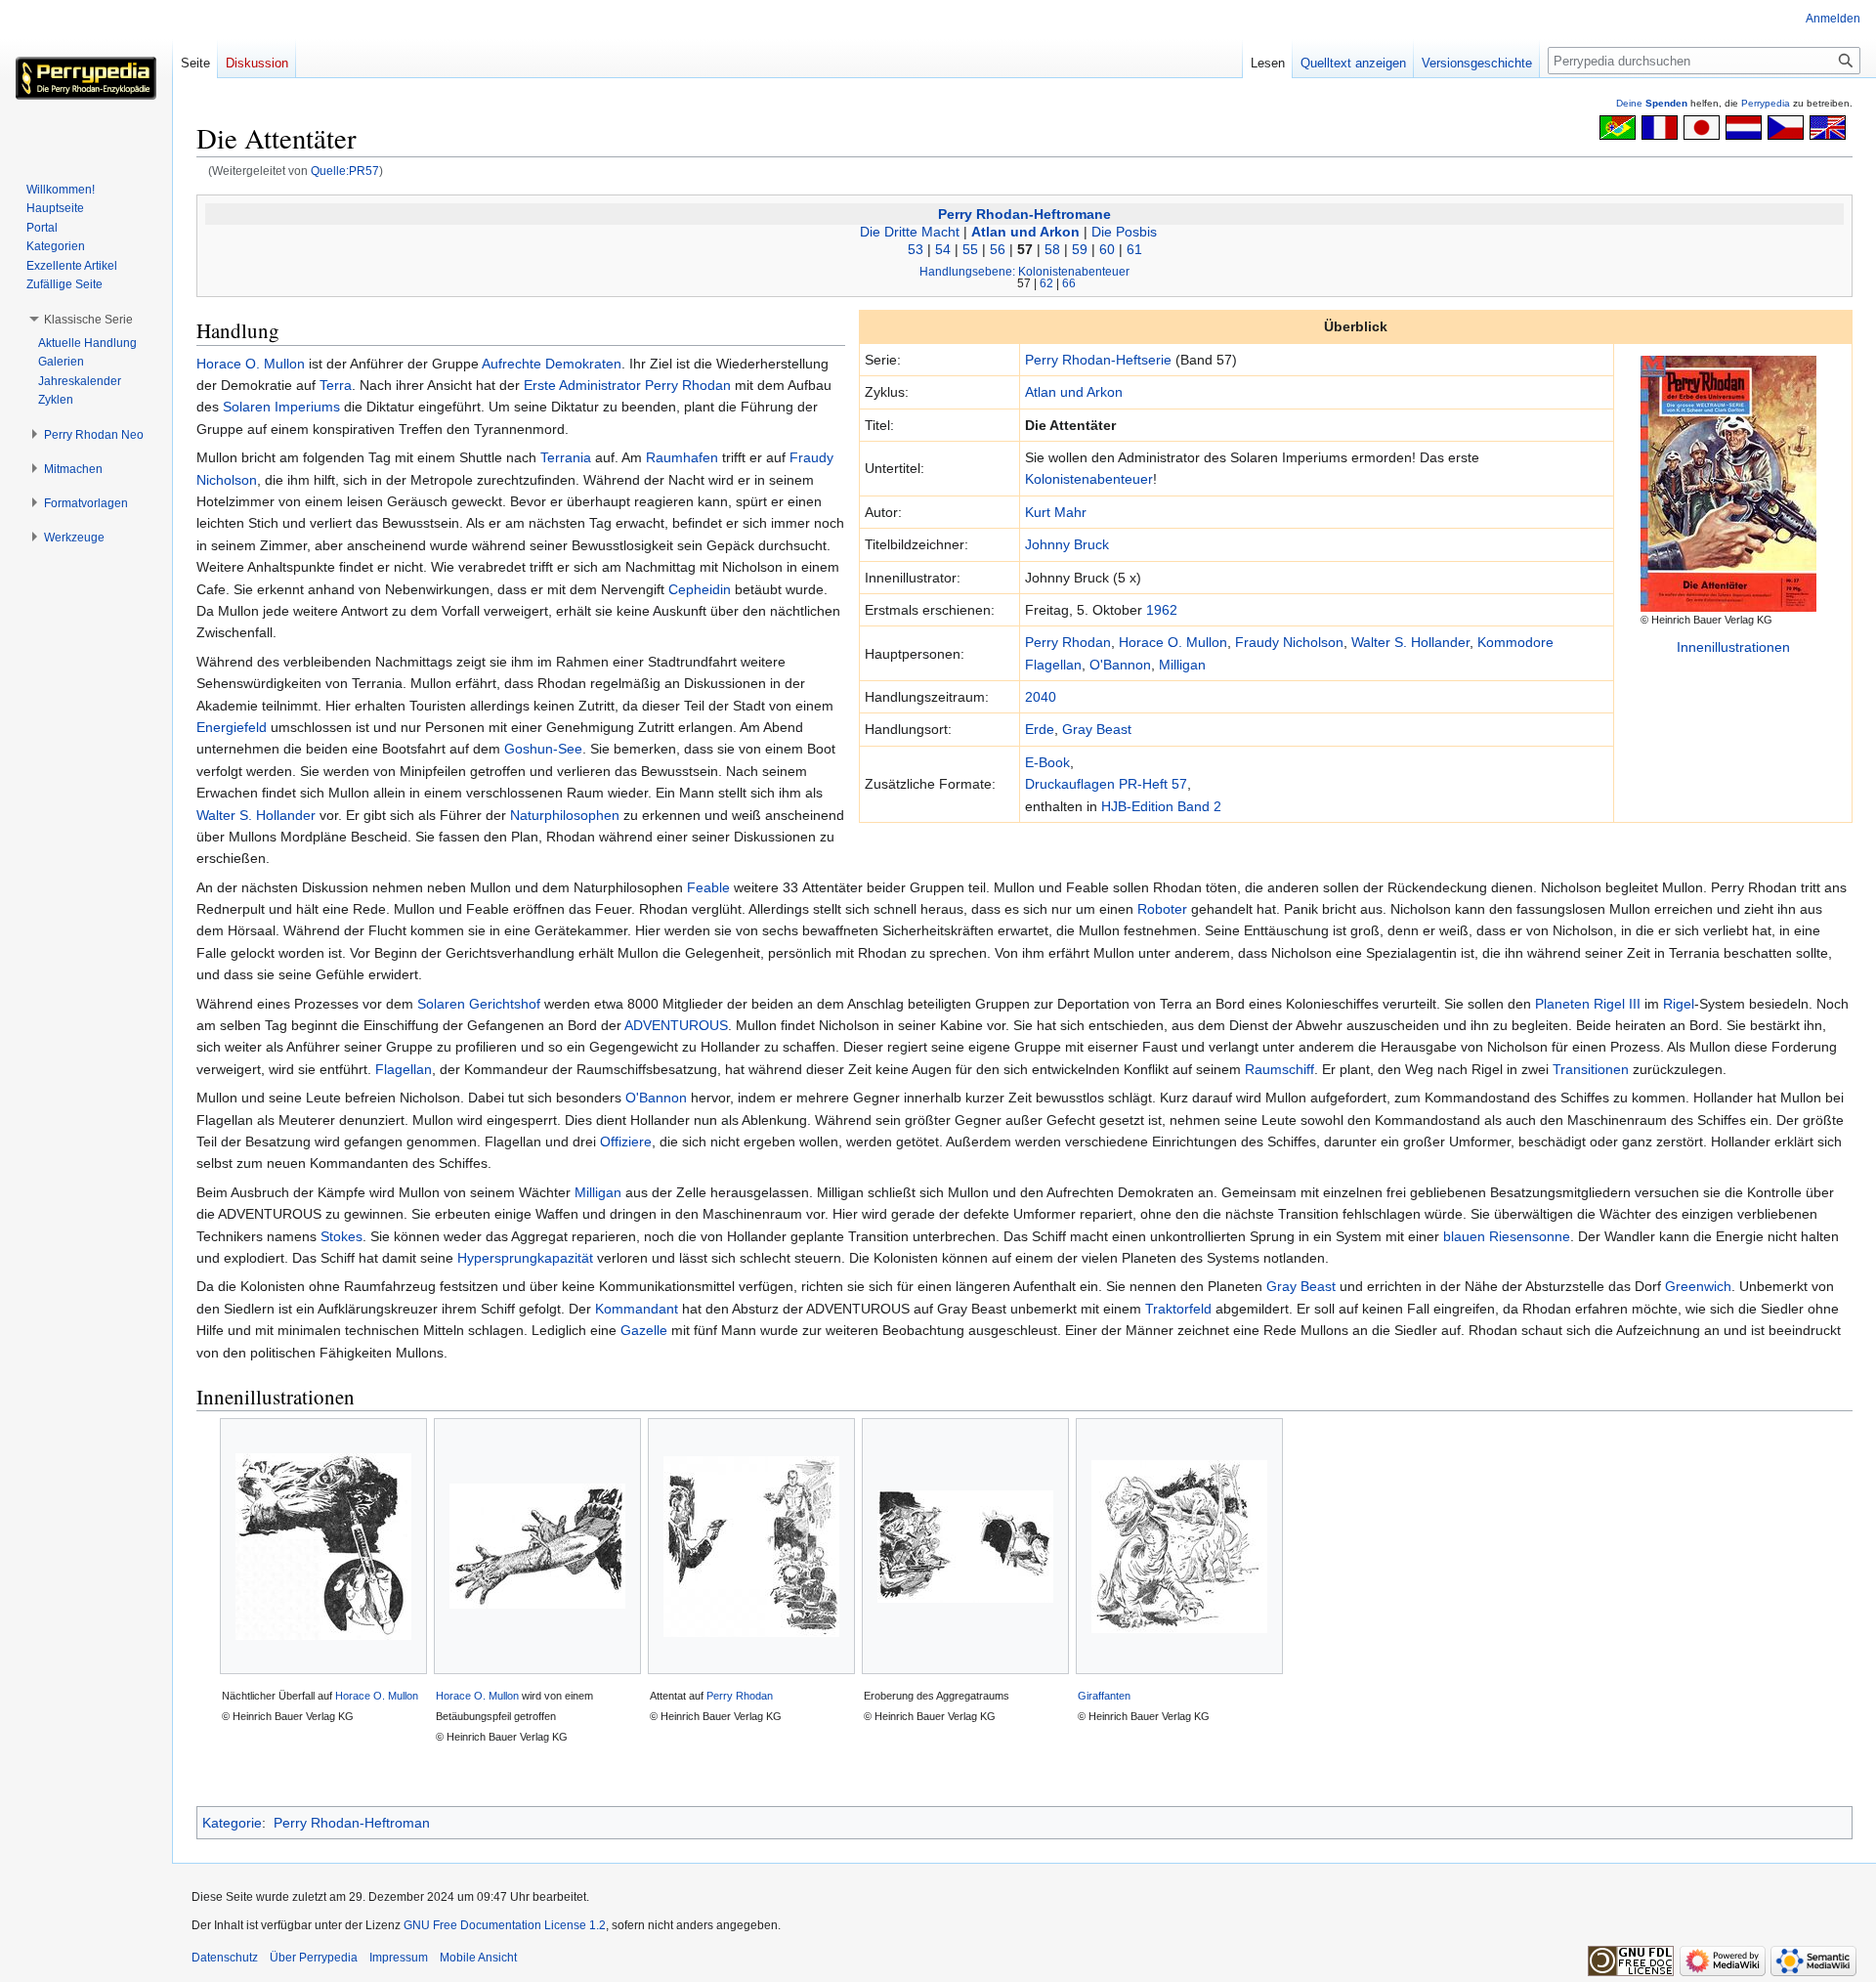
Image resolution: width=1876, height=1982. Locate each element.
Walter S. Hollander (1410, 642)
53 (916, 249)
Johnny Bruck (1067, 544)
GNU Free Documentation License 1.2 (505, 1925)
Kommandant (637, 1309)
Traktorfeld (1178, 1309)
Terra (336, 385)
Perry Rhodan (1068, 642)
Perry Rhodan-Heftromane (1024, 214)
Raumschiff (1279, 1069)
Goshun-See (543, 749)
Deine (1652, 103)
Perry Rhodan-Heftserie (1098, 360)
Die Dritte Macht (910, 232)
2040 (1041, 697)
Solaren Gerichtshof (479, 1004)
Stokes (341, 1236)
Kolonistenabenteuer (1089, 479)
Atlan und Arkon (1025, 232)
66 (1069, 283)
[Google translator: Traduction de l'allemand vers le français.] (1660, 126)
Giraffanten (1104, 1696)
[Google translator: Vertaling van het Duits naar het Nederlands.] (1744, 126)
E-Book (1047, 762)
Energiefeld (232, 727)
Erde (1040, 729)
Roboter (1162, 909)
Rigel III (1617, 1004)
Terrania (566, 457)
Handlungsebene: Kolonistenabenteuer (1024, 271)
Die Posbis (1124, 232)
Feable (708, 887)
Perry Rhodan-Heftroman (352, 1823)
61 (1134, 249)
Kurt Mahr (1056, 512)
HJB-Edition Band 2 (1161, 806)
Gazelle (644, 1330)
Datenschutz (225, 1958)
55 (970, 249)
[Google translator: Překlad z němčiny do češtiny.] (1786, 126)
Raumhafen (682, 457)
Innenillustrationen (1733, 647)
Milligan (1182, 665)
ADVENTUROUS (676, 1025)
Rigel (1679, 1004)
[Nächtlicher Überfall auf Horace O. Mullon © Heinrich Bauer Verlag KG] (323, 1547)
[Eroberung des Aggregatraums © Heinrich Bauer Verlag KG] (965, 1547)
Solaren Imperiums (281, 407)
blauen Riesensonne (1507, 1236)
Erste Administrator (582, 385)
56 (998, 249)
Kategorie (232, 1823)
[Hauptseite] (86, 78)
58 (1052, 249)
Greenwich (1698, 1286)
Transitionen (1591, 1069)
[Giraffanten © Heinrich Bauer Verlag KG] (1179, 1547)
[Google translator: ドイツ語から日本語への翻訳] (1702, 126)
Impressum (399, 1958)
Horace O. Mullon (1173, 642)
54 (943, 249)
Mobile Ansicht (478, 1958)
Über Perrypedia (314, 1958)
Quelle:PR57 (345, 171)
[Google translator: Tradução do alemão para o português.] (1618, 126)
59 (1080, 249)
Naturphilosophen (565, 815)
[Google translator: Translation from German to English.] (1828, 126)
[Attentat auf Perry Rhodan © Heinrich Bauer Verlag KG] (751, 1547)
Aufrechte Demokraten (552, 364)
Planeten (1562, 1004)
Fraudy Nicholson (1289, 642)
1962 (1162, 610)
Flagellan (404, 1069)
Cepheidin (700, 589)
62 (1046, 283)
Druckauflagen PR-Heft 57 (1106, 784)
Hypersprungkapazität (525, 1258)
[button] (88, 320)
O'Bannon (1120, 665)
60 (1107, 249)
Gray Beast (1097, 729)
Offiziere (626, 1142)
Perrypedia (1766, 103)
